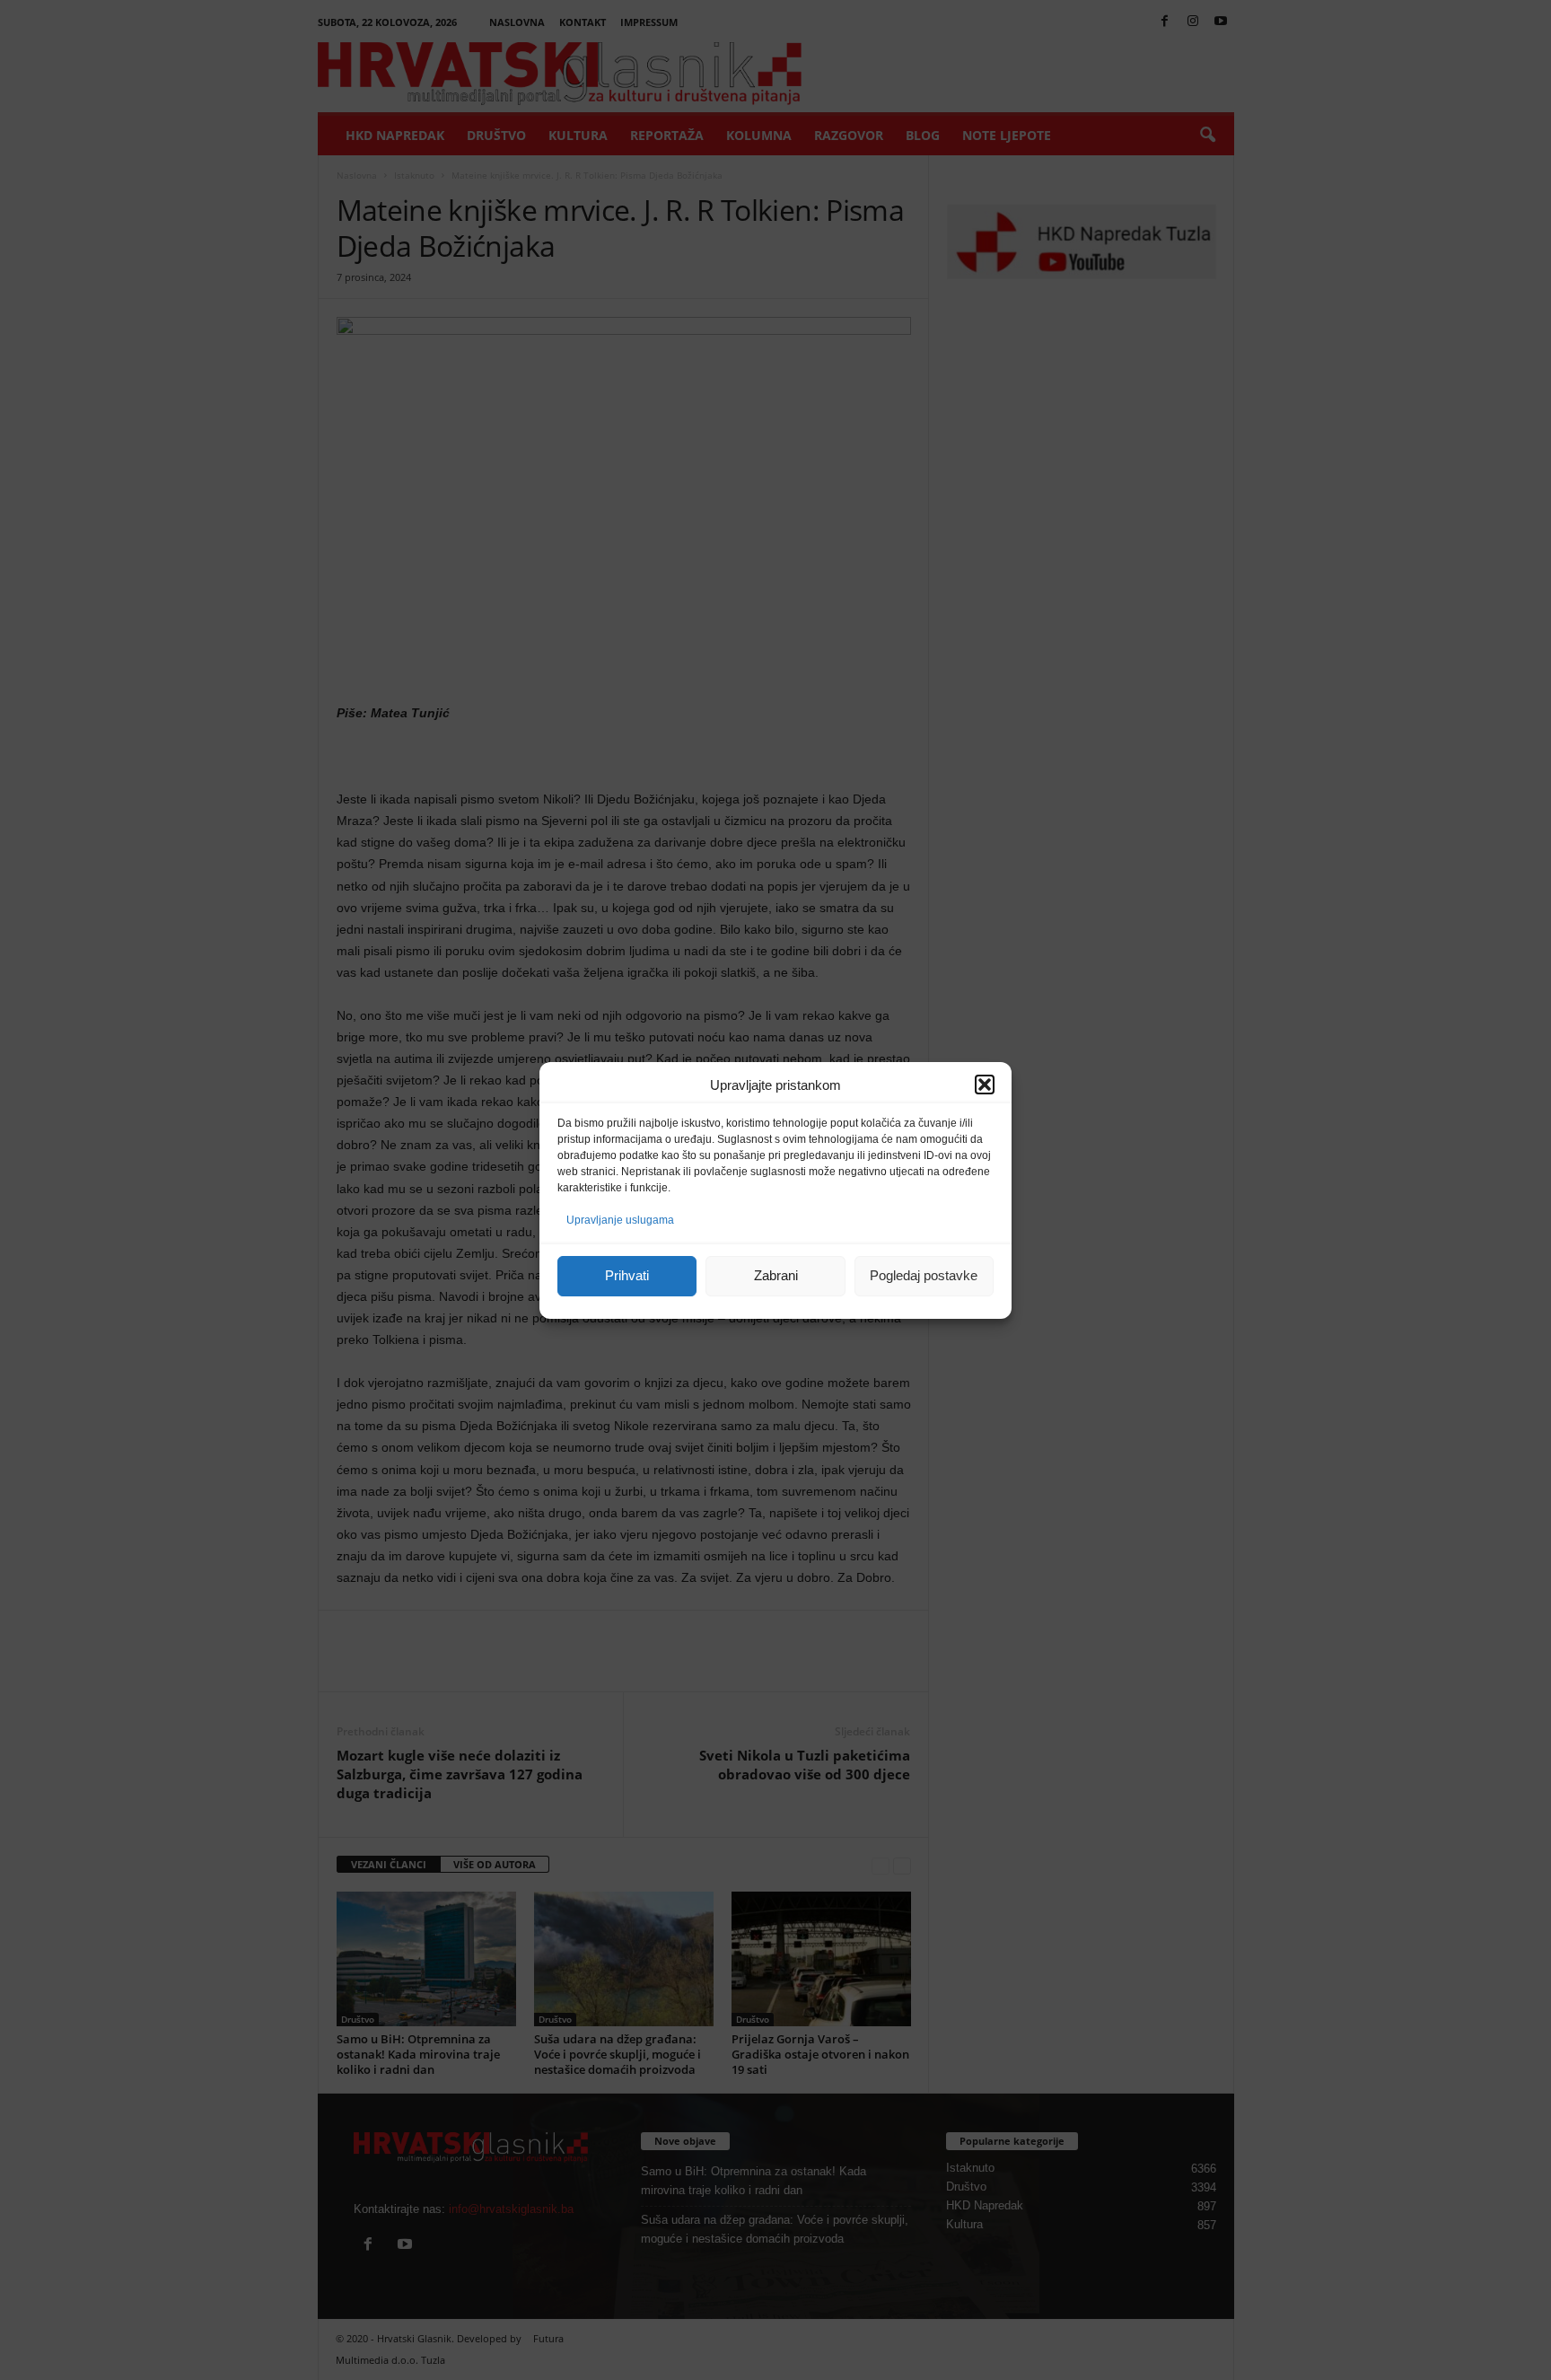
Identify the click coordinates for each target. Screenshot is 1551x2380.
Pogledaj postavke (924, 1275)
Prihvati (627, 1275)
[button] (985, 1085)
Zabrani (776, 1275)
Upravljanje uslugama (620, 1220)
